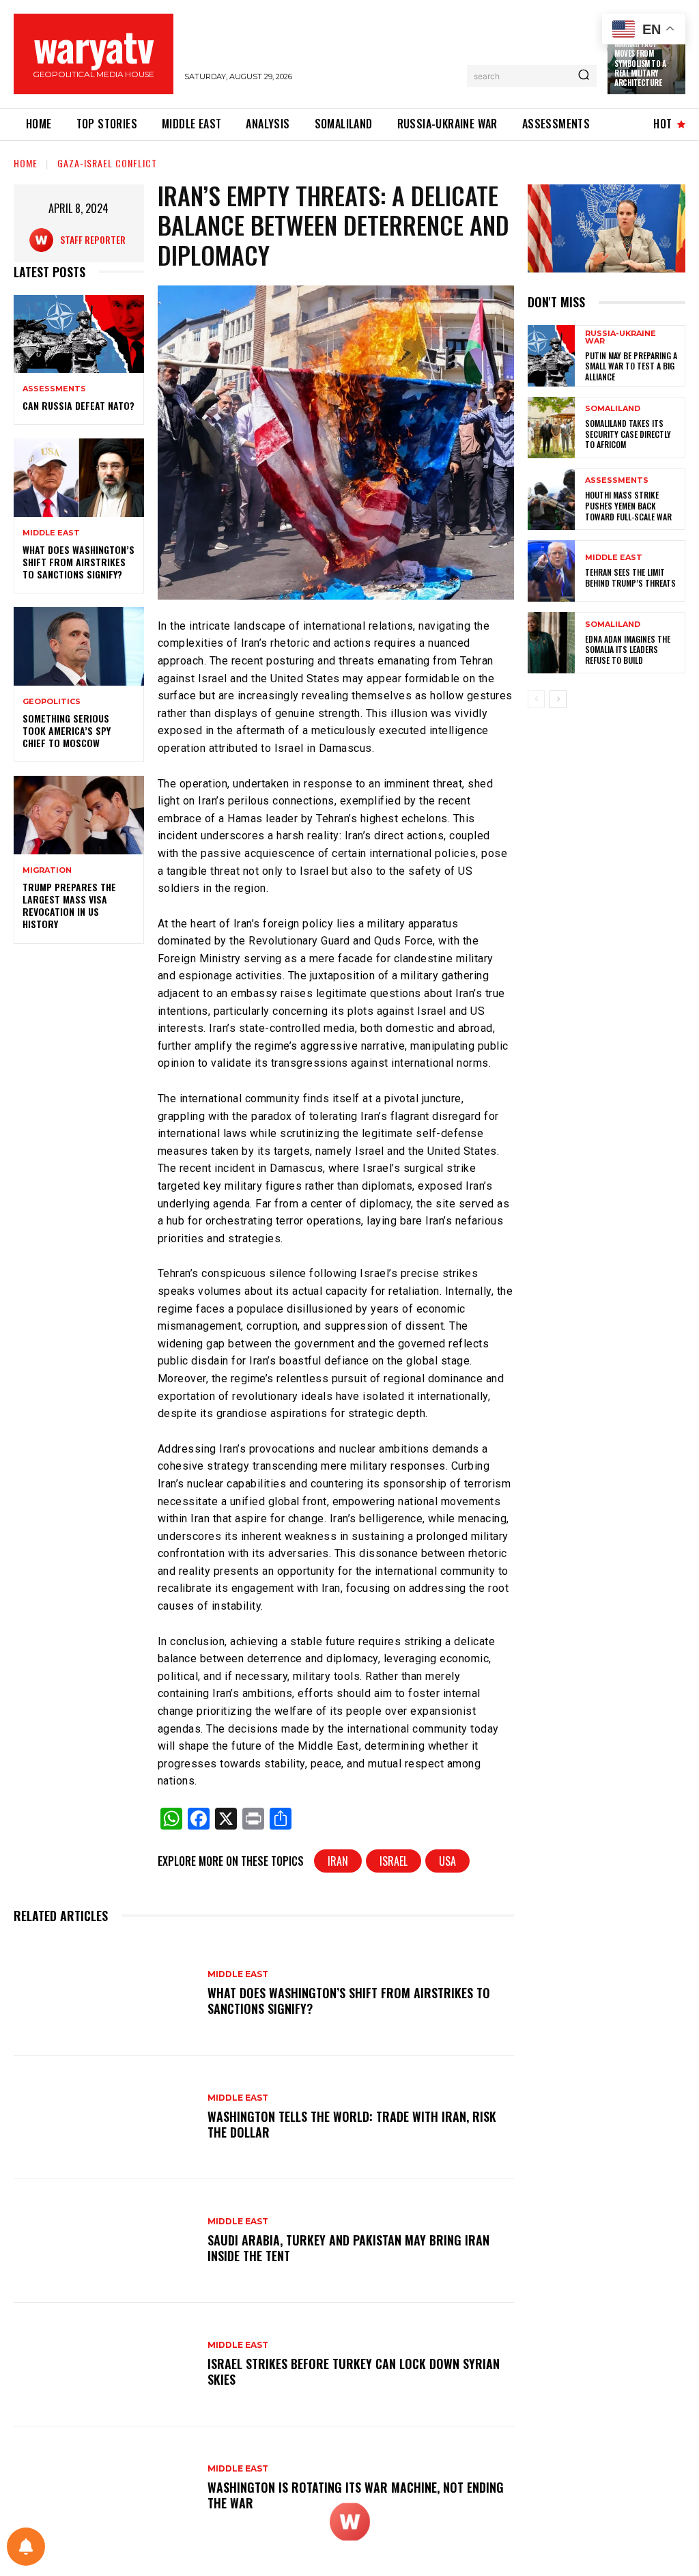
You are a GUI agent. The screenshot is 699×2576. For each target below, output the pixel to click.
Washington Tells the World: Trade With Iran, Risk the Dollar (352, 2124)
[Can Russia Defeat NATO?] (79, 334)
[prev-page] (536, 699)
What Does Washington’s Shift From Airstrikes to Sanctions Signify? (79, 562)
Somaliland (613, 409)
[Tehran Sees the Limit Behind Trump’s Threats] (551, 571)
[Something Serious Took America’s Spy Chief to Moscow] (79, 646)
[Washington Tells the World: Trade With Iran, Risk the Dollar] (104, 2117)
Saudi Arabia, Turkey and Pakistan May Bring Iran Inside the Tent (348, 2248)
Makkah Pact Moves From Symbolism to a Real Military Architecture (640, 63)
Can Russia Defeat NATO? (79, 405)
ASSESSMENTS (54, 389)
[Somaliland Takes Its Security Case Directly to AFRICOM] (551, 428)
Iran (338, 1861)
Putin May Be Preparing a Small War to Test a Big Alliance (631, 366)
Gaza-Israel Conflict (107, 163)
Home (26, 163)
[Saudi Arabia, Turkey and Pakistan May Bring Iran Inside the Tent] (104, 2241)
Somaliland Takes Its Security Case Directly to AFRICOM (628, 434)
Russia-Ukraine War (620, 337)
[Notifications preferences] (26, 2547)
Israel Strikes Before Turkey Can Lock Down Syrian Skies (354, 2371)
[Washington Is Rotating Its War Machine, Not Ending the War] (104, 2488)
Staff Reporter (93, 239)
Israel (394, 1861)
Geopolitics (52, 702)
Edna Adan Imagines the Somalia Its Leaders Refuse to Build (628, 649)
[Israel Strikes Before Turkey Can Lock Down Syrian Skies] (104, 2365)
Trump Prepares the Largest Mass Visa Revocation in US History (69, 906)
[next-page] (558, 699)
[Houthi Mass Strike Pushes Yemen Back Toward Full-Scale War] (551, 499)
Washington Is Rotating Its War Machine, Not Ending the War (356, 2495)
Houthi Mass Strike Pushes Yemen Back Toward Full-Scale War (628, 505)
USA (447, 1861)
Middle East (51, 533)
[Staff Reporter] (45, 240)
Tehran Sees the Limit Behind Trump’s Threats (630, 577)
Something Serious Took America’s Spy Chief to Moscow (67, 730)
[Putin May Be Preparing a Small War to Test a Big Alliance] (551, 356)
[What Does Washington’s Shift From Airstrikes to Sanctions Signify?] (79, 477)
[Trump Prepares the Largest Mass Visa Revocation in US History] (79, 815)
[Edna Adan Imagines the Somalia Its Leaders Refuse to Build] (551, 643)
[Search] (584, 76)
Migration (47, 870)
